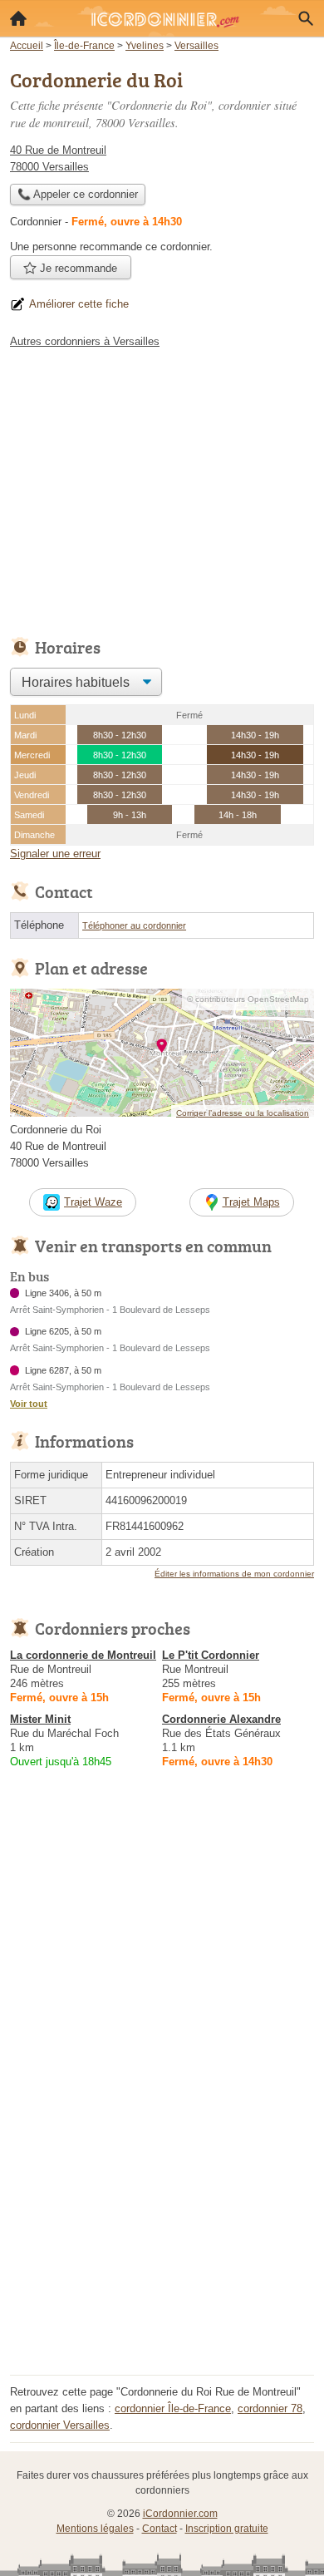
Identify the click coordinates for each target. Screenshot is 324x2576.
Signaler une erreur (55, 854)
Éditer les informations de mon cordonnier (234, 1574)
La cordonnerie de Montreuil (83, 1655)
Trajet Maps (251, 1202)
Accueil (18, 18)
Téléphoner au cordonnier (134, 925)
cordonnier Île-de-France (173, 2408)
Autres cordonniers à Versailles (85, 341)
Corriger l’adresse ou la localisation (243, 1113)
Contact (160, 2529)
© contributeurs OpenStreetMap (248, 999)
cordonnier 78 (270, 2408)
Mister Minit (40, 1719)
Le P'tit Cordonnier (211, 1655)
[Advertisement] (162, 2208)
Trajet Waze (93, 1202)
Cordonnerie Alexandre (221, 1719)
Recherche (306, 18)
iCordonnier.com (180, 2514)
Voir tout (29, 1404)
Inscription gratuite (227, 2529)
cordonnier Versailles (60, 2425)
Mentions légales (95, 2529)
